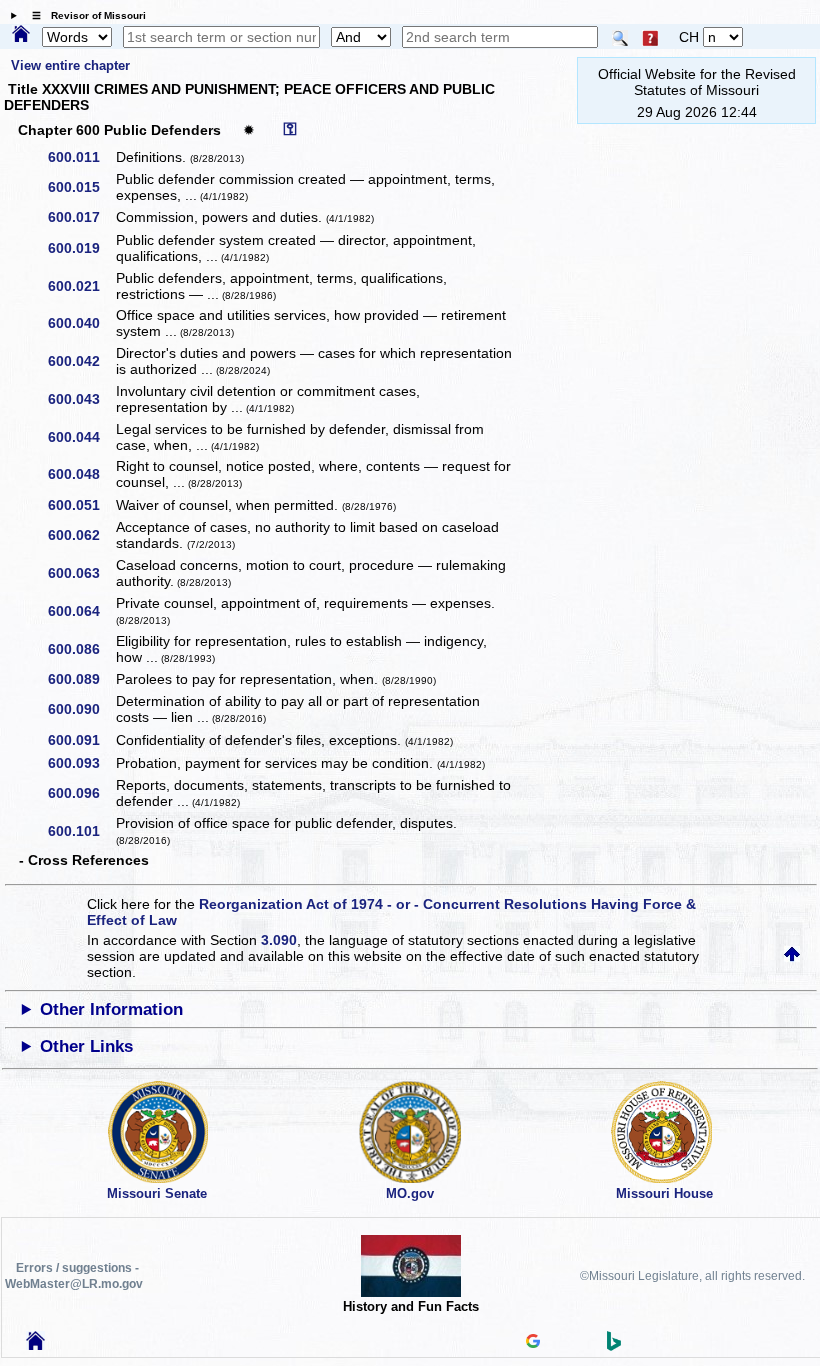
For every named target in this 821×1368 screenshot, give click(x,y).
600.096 (81, 793)
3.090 (279, 940)
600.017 (81, 217)
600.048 (81, 474)
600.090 (81, 709)
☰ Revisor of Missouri (84, 15)
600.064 (81, 611)
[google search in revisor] (533, 1343)
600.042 (81, 361)
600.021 (81, 286)
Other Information (111, 1009)
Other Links (86, 1046)
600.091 (81, 740)
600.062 (81, 535)
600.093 (81, 763)
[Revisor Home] (36, 1345)
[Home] (21, 35)
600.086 (81, 649)
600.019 (81, 248)
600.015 (81, 187)
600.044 (81, 437)
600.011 (81, 157)
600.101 (81, 831)
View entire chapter (70, 65)
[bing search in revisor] (614, 1346)
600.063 (81, 573)
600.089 (81, 679)
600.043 (81, 399)
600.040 (81, 323)
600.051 (81, 505)
